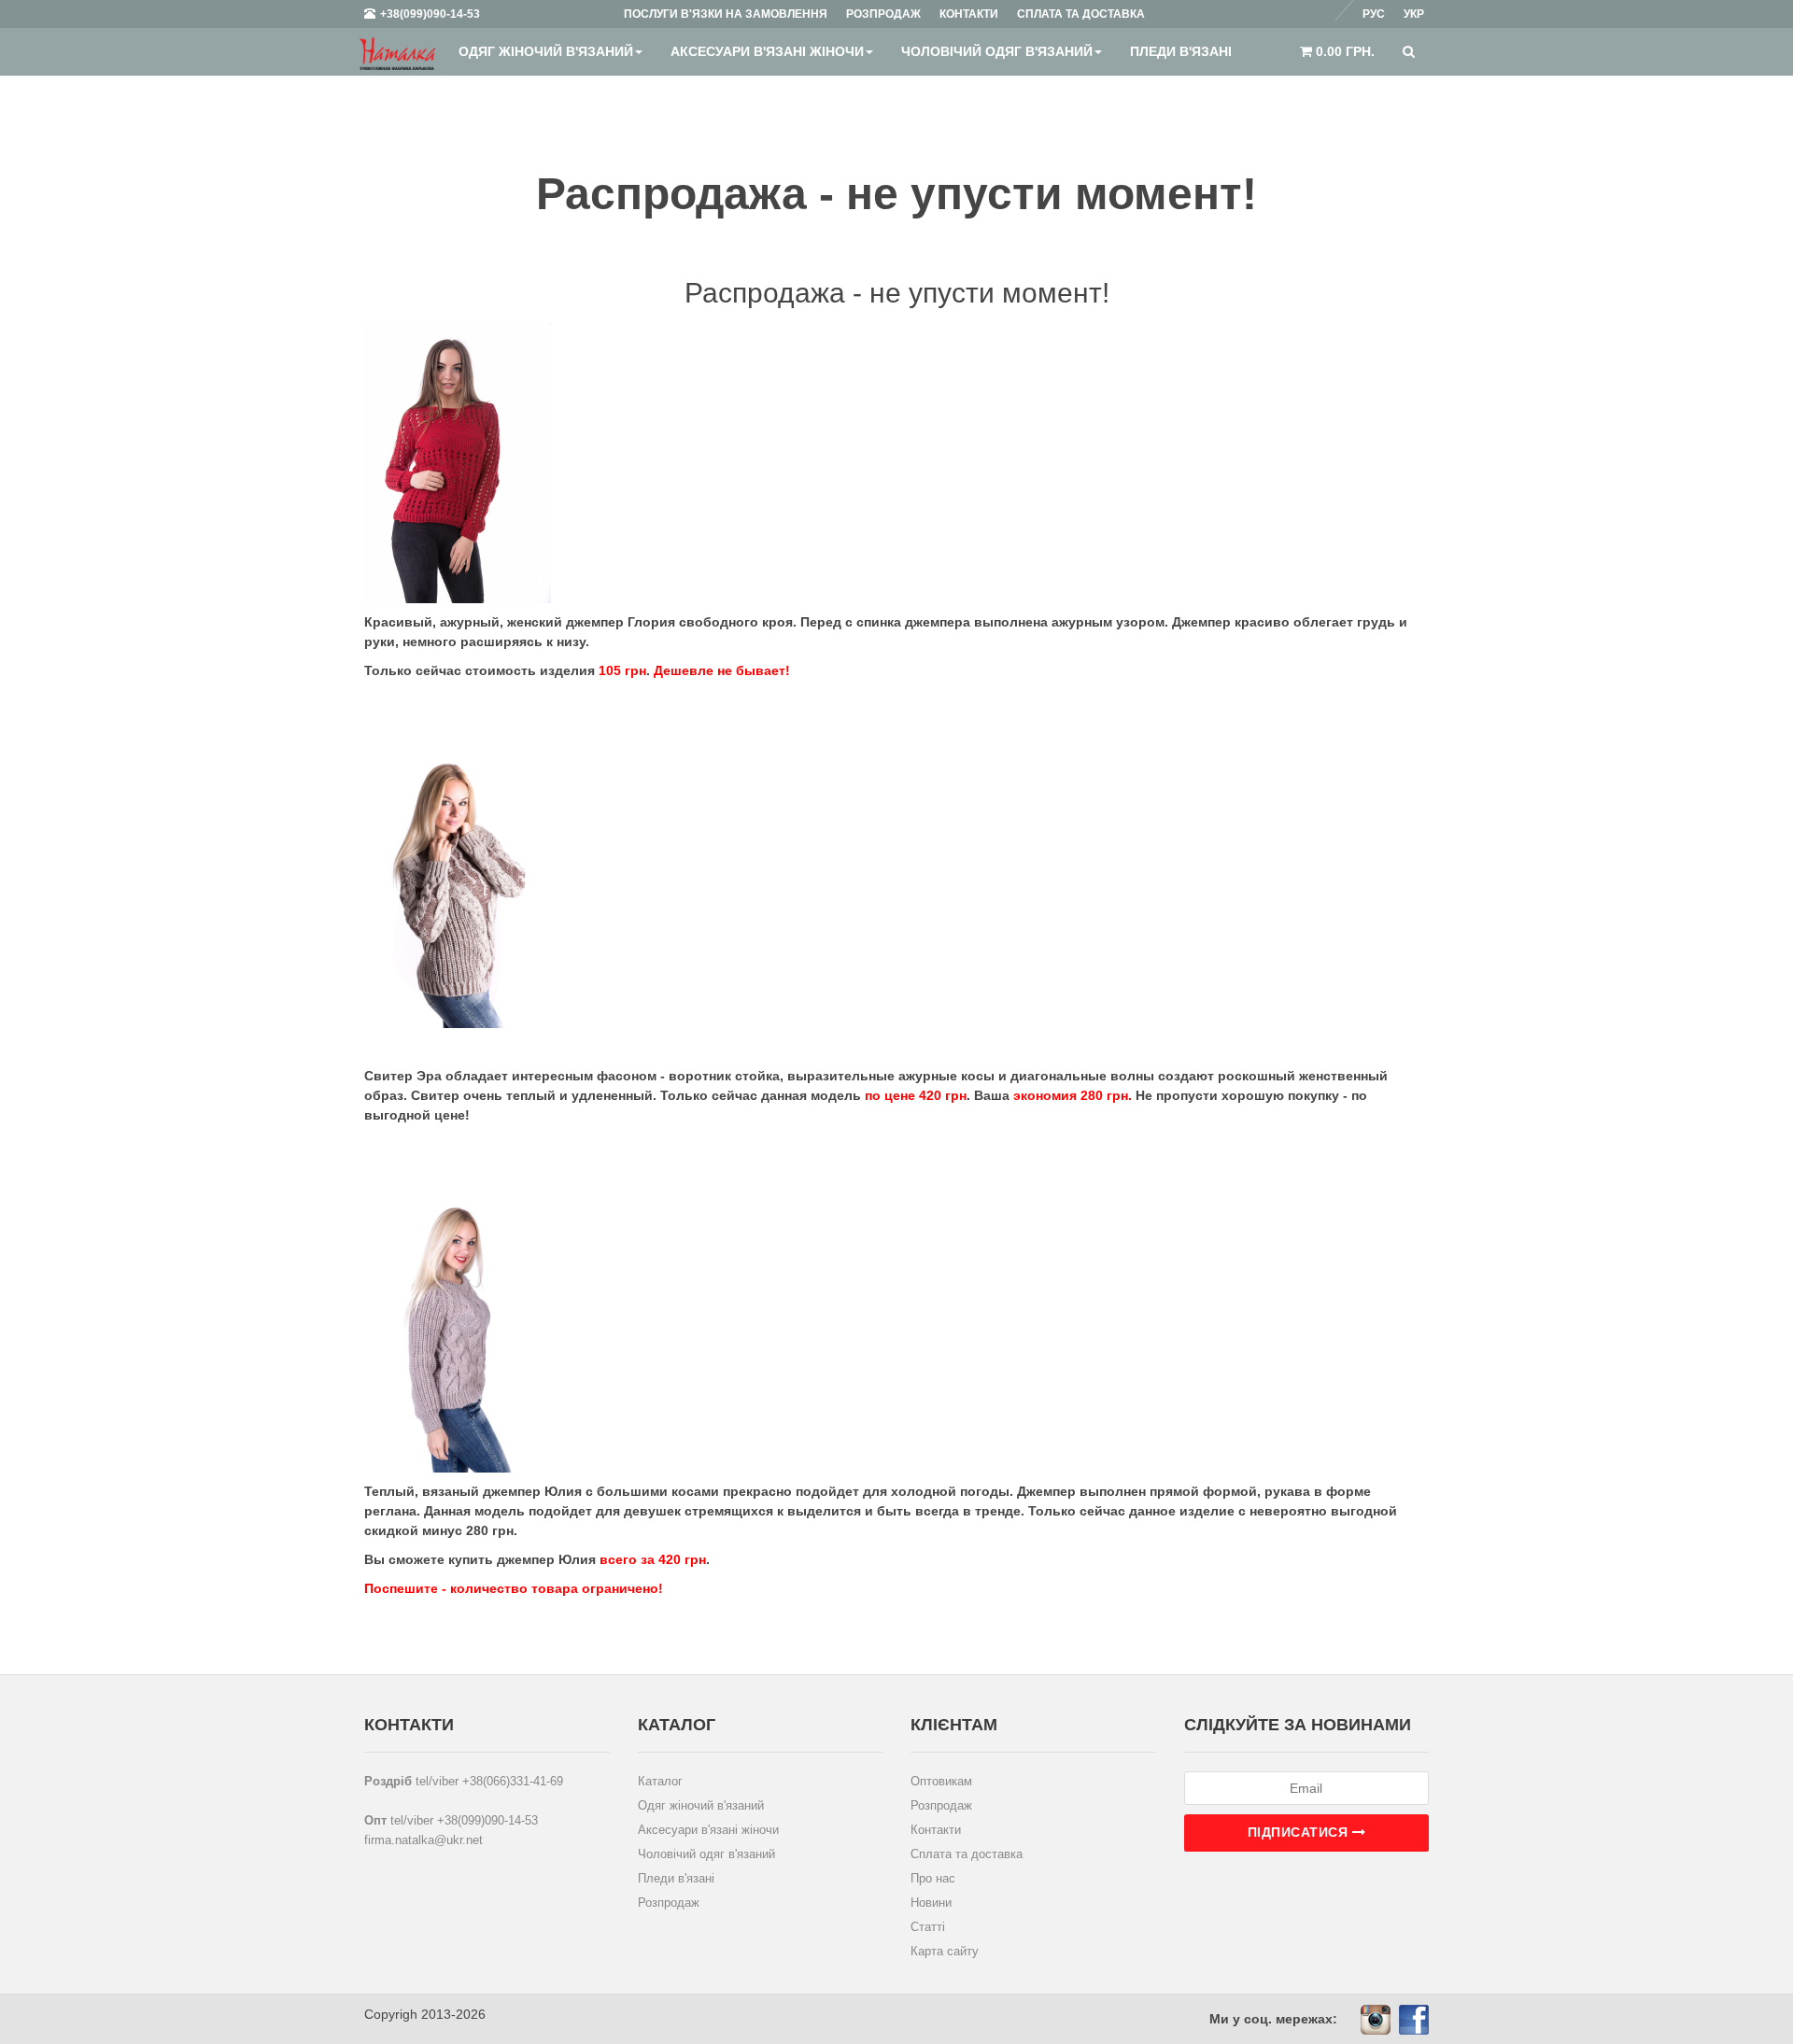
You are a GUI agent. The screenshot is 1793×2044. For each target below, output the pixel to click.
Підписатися (1300, 1832)
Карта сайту (945, 1951)
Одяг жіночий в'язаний (546, 51)
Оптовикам (941, 1781)
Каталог (660, 1781)
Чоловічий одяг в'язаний (997, 51)
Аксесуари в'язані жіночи (767, 51)
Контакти (936, 1830)
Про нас (933, 1878)
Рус (1374, 14)
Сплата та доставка (967, 1854)
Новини (931, 1903)
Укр (1414, 14)
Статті (928, 1927)
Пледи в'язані (1181, 51)
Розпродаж (669, 1903)
